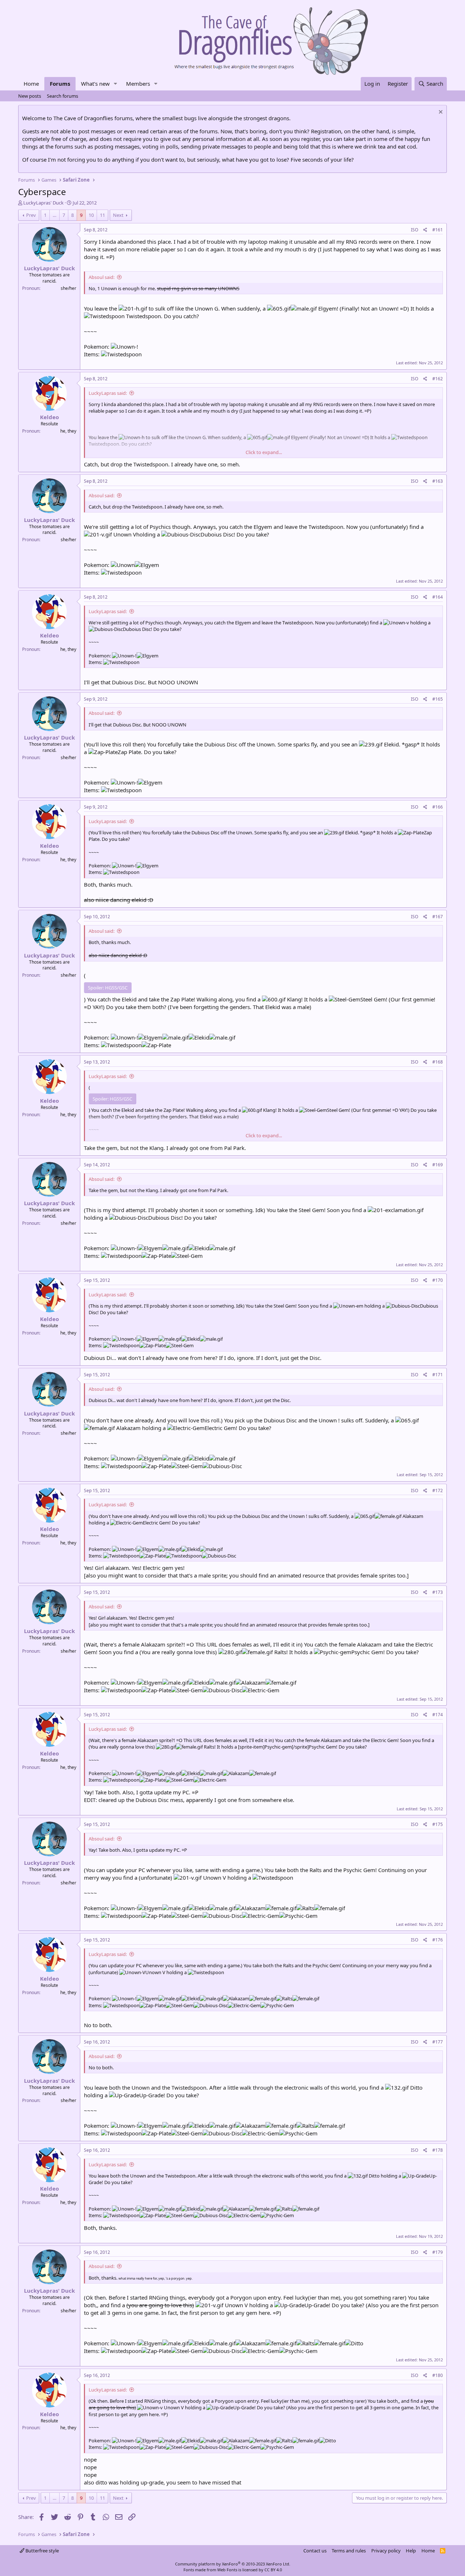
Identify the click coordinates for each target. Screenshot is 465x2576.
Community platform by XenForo (233, 2564)
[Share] (425, 230)
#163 (438, 481)
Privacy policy (386, 2551)
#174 (438, 1715)
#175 (438, 1824)
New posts (30, 96)
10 (91, 215)
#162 (438, 379)
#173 (438, 1592)
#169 (438, 1165)
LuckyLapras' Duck (43, 203)
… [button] (54, 215)
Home (31, 84)
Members (138, 84)
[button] (116, 84)
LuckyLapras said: (108, 393)
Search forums (62, 96)
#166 (438, 807)
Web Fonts (227, 2570)
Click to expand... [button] (264, 452)
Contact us (315, 2551)
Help (411, 2551)
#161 (438, 230)
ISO (415, 230)
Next (118, 215)
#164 (438, 597)
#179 (438, 2252)
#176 (438, 1940)
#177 (438, 2042)
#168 (438, 1062)
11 (102, 215)
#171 (438, 1375)
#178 (438, 2150)
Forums (60, 84)
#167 (438, 917)
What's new (95, 84)
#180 (438, 2375)
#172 (438, 1490)
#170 (438, 1280)
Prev (31, 215)
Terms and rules (349, 2551)
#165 (438, 699)
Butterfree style (42, 2551)
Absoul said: (102, 277)
